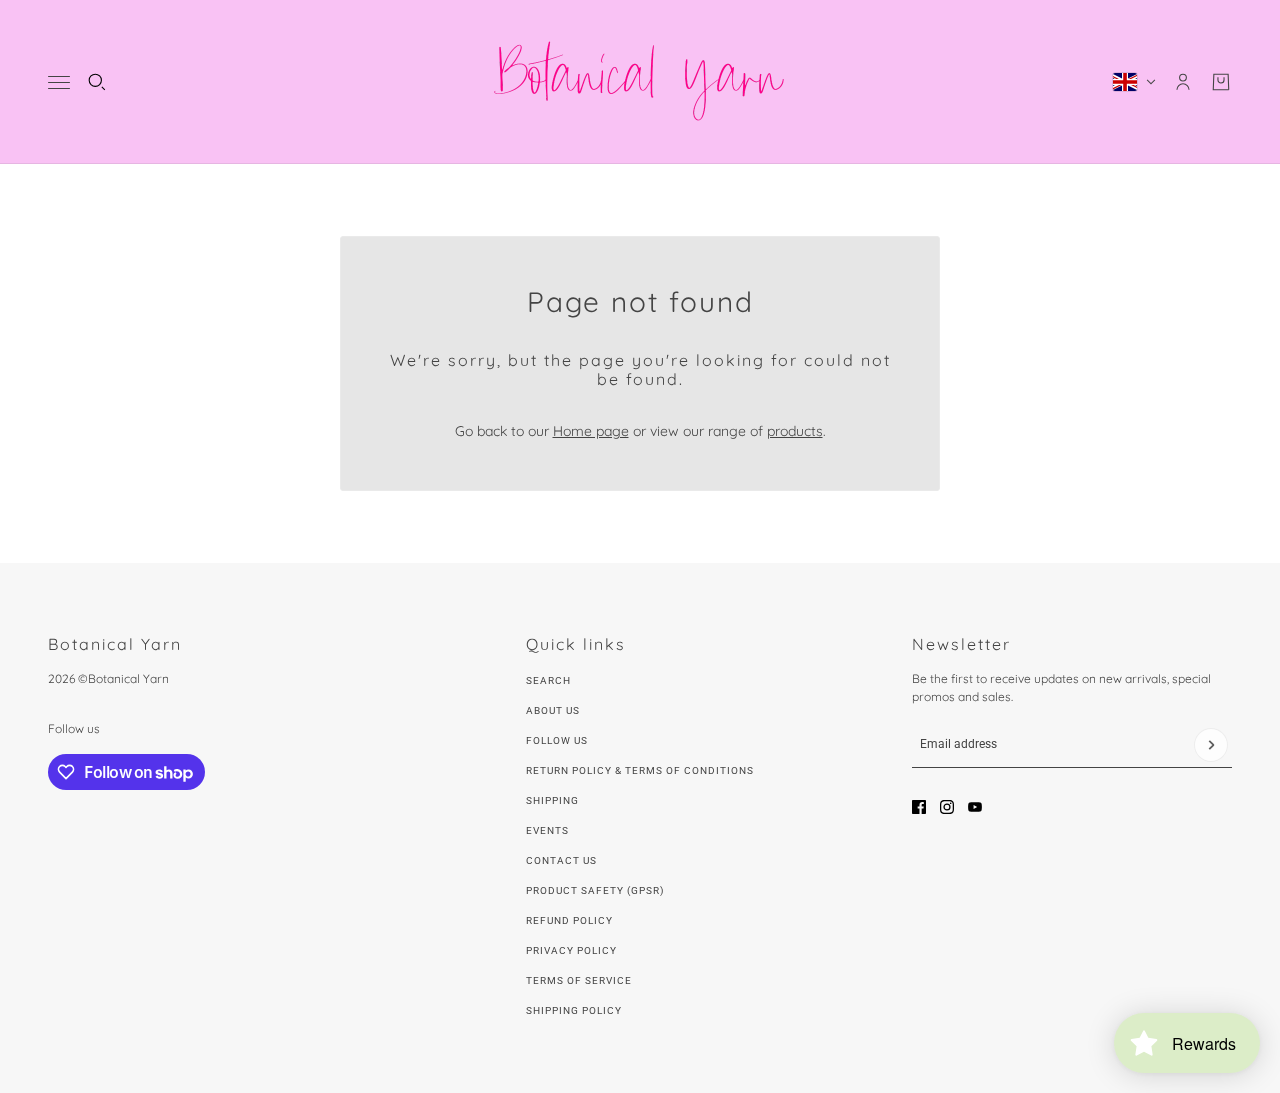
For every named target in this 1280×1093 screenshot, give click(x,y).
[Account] (1183, 82)
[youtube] (975, 807)
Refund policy (569, 920)
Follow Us (557, 740)
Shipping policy (574, 1010)
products (795, 431)
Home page (591, 431)
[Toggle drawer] (59, 82)
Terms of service (579, 980)
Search (548, 680)
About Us (553, 710)
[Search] (97, 82)
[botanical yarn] (640, 82)
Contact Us (561, 860)
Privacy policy (571, 950)
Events (547, 830)
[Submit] (1211, 745)
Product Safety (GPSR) (595, 890)
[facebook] (919, 807)
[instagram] (947, 807)
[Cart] (1221, 82)
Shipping (552, 800)
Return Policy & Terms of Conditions (640, 770)
